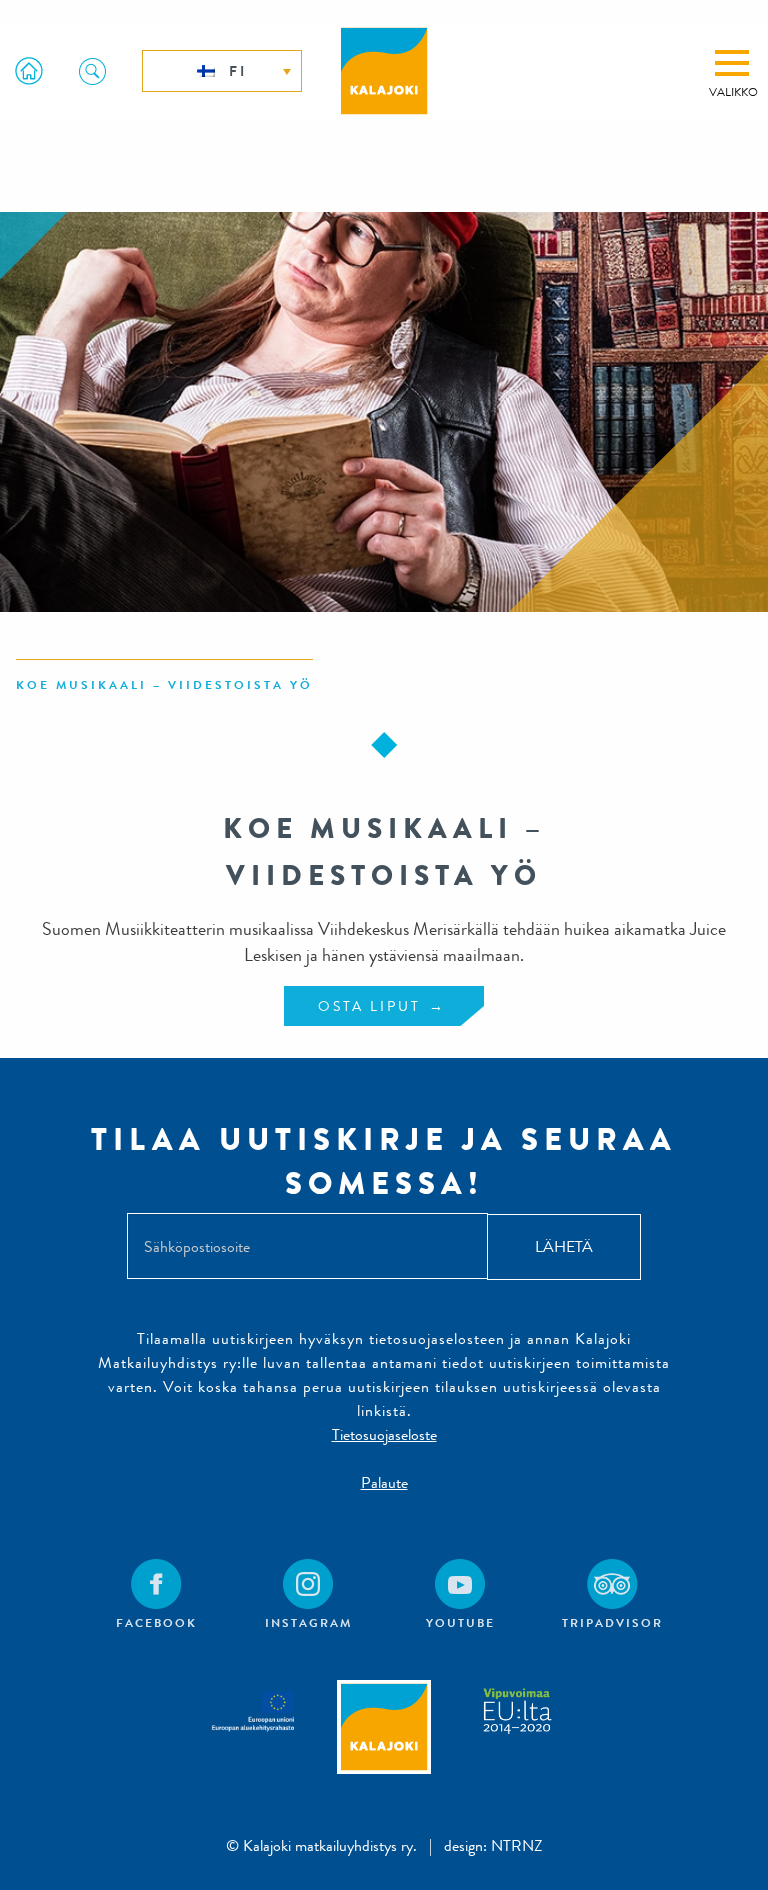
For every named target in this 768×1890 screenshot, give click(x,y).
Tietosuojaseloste (384, 1434)
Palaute (384, 1482)
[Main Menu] (732, 63)
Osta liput (369, 1006)
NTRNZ (517, 1845)
